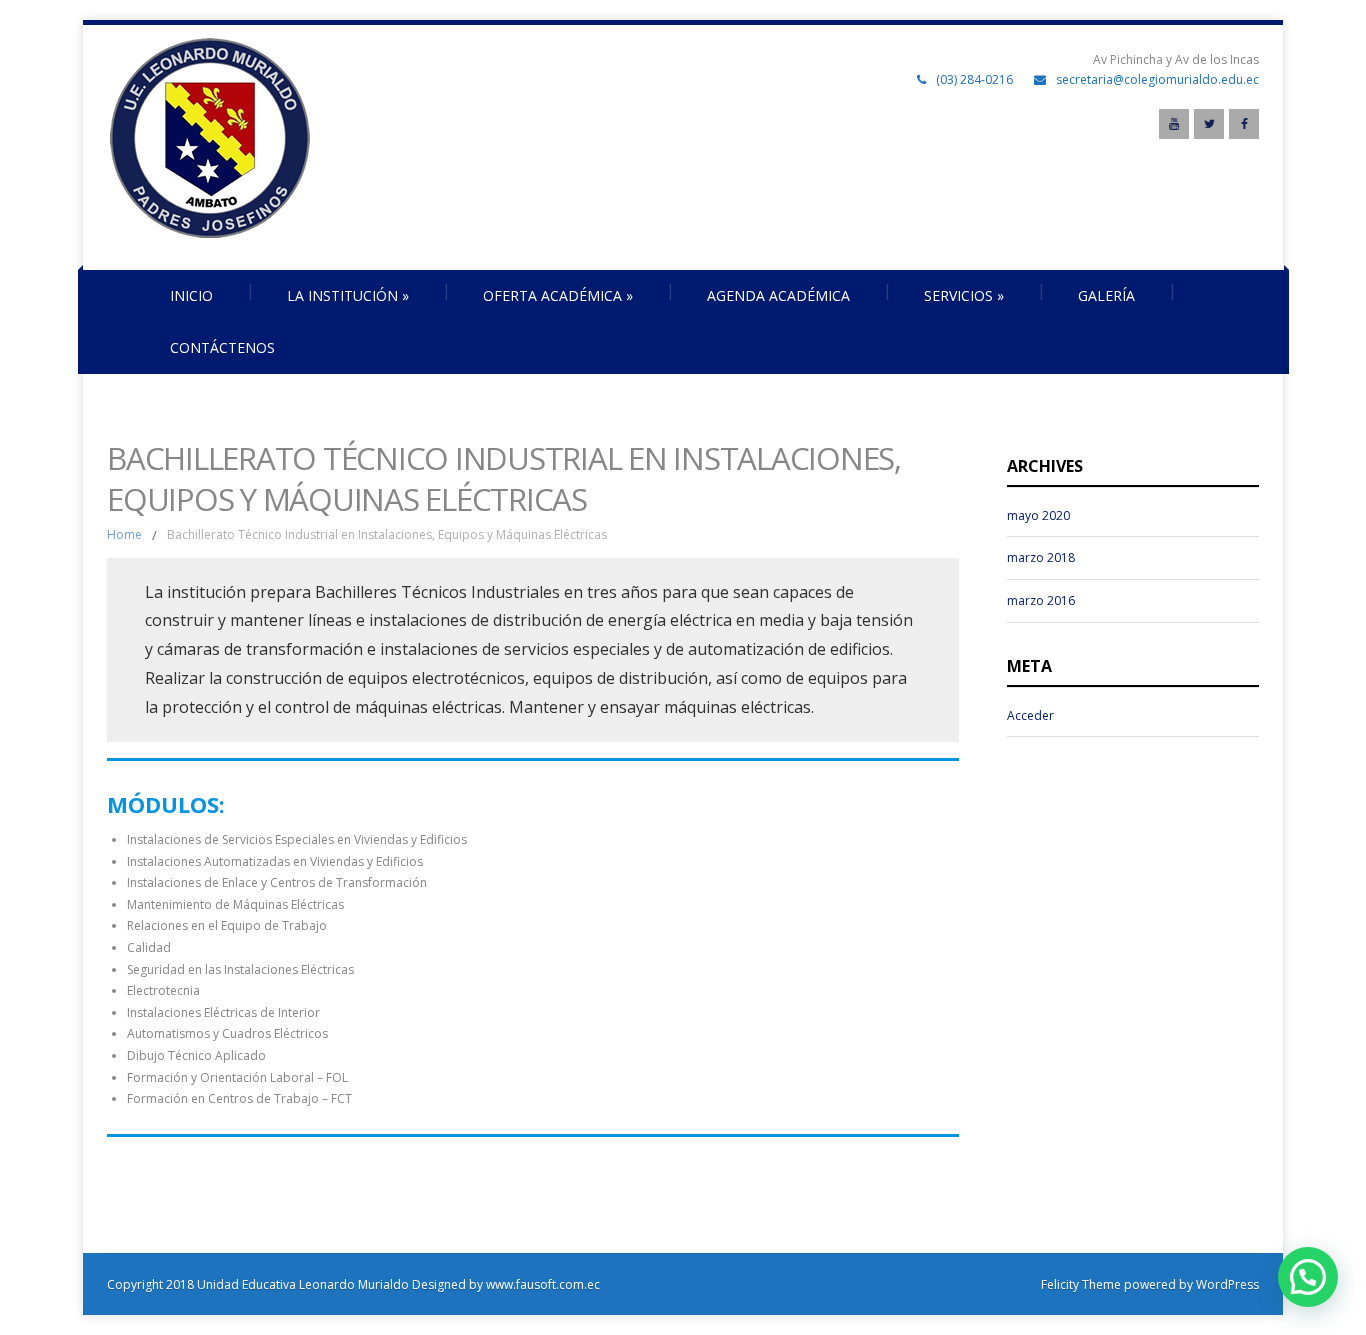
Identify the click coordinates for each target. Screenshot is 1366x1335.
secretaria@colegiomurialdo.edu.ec (1157, 79)
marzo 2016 (1041, 600)
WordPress (1226, 1284)
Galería (1106, 295)
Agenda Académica (778, 295)
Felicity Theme (1081, 1284)
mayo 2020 (1038, 515)
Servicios (964, 295)
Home (124, 534)
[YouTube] (1174, 124)
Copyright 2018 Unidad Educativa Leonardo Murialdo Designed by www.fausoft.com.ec (353, 1284)
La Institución (348, 295)
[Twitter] (1209, 124)
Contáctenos (222, 347)
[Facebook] (1244, 124)
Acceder (1030, 715)
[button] (1308, 1277)
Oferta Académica (558, 295)
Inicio (191, 295)
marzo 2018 (1041, 557)
